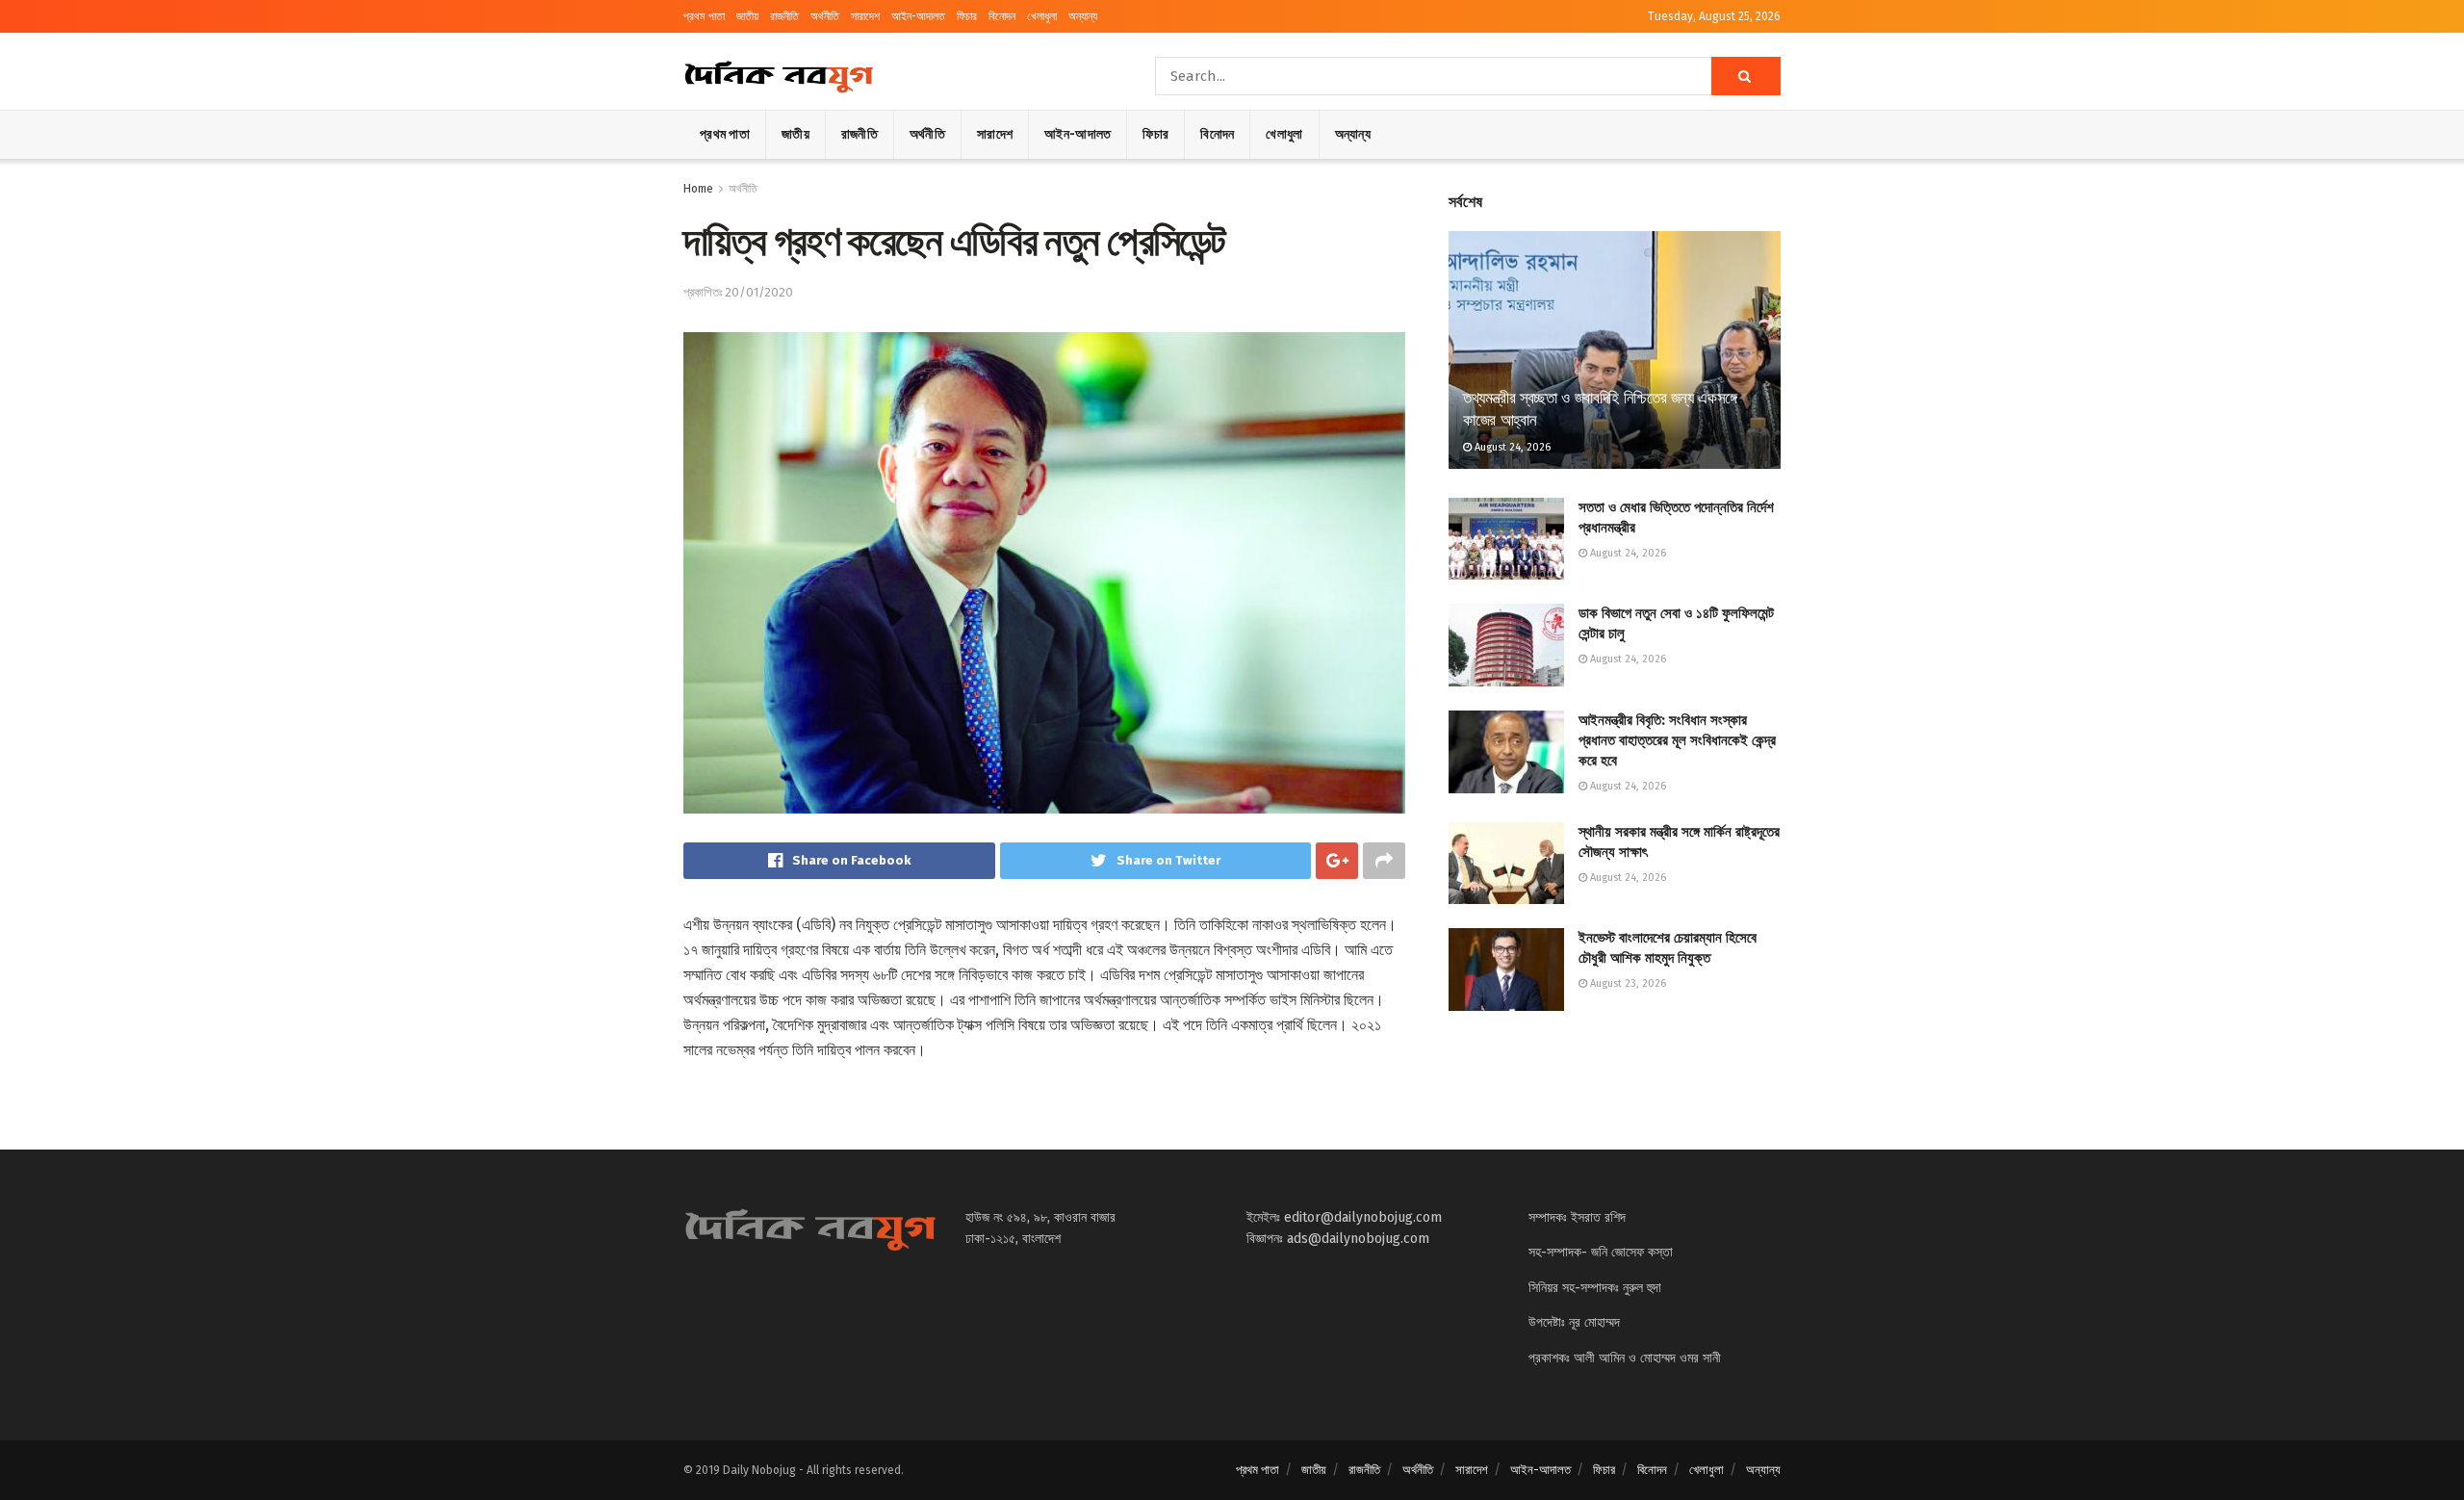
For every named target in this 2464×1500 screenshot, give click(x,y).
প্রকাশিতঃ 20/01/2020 (738, 292)
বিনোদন (1002, 16)
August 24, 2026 (1511, 447)
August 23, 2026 (1627, 983)
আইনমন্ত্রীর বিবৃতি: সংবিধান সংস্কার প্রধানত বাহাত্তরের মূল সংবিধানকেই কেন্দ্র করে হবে (1677, 740)
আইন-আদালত (918, 16)
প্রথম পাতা (704, 16)
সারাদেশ (865, 16)
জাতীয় (747, 16)
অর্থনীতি (825, 16)
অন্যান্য (1083, 16)
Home (698, 189)
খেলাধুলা (1042, 16)
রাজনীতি (784, 16)
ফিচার (967, 16)
